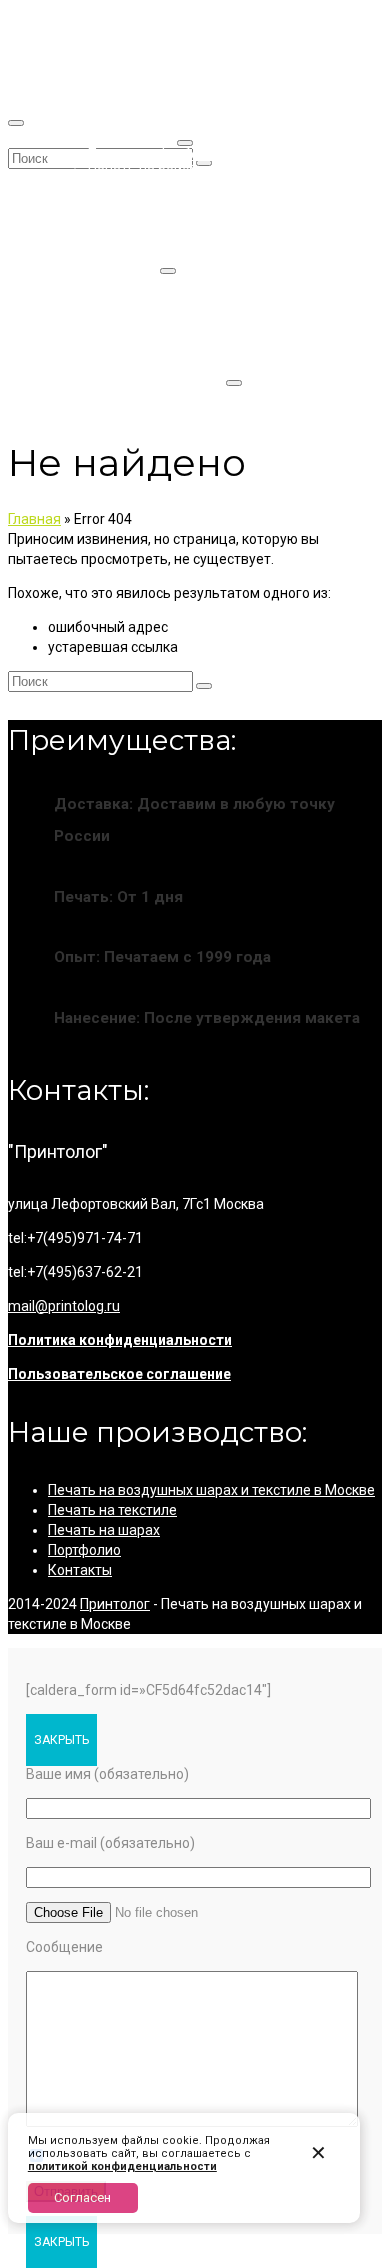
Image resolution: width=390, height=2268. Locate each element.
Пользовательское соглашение (119, 1374)
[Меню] (16, 123)
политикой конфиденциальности (122, 2166)
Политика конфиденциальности (120, 1340)
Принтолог (115, 1604)
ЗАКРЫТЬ (61, 1740)
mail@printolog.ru (64, 1306)
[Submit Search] (204, 686)
